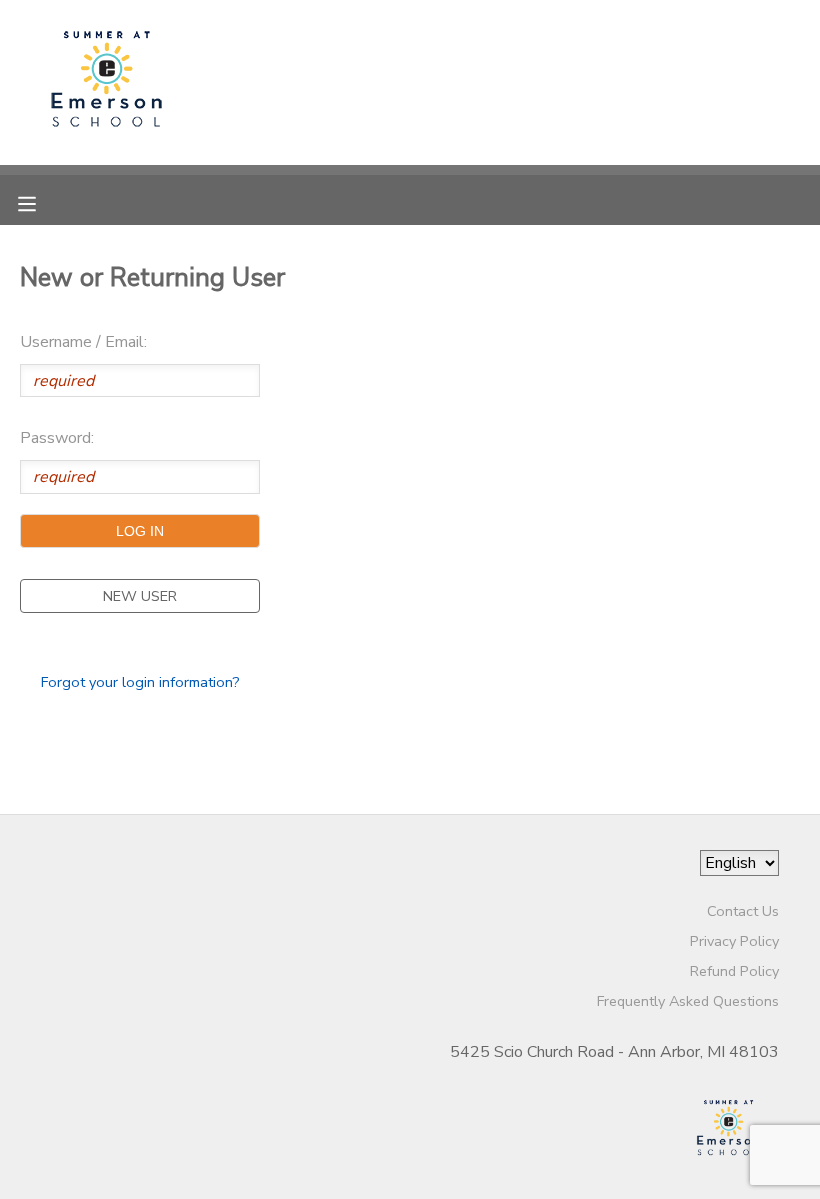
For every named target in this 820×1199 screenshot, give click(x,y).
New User (140, 596)
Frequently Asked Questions (688, 1001)
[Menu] (42, 202)
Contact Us (743, 911)
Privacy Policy (734, 941)
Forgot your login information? (140, 682)
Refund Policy (734, 971)
